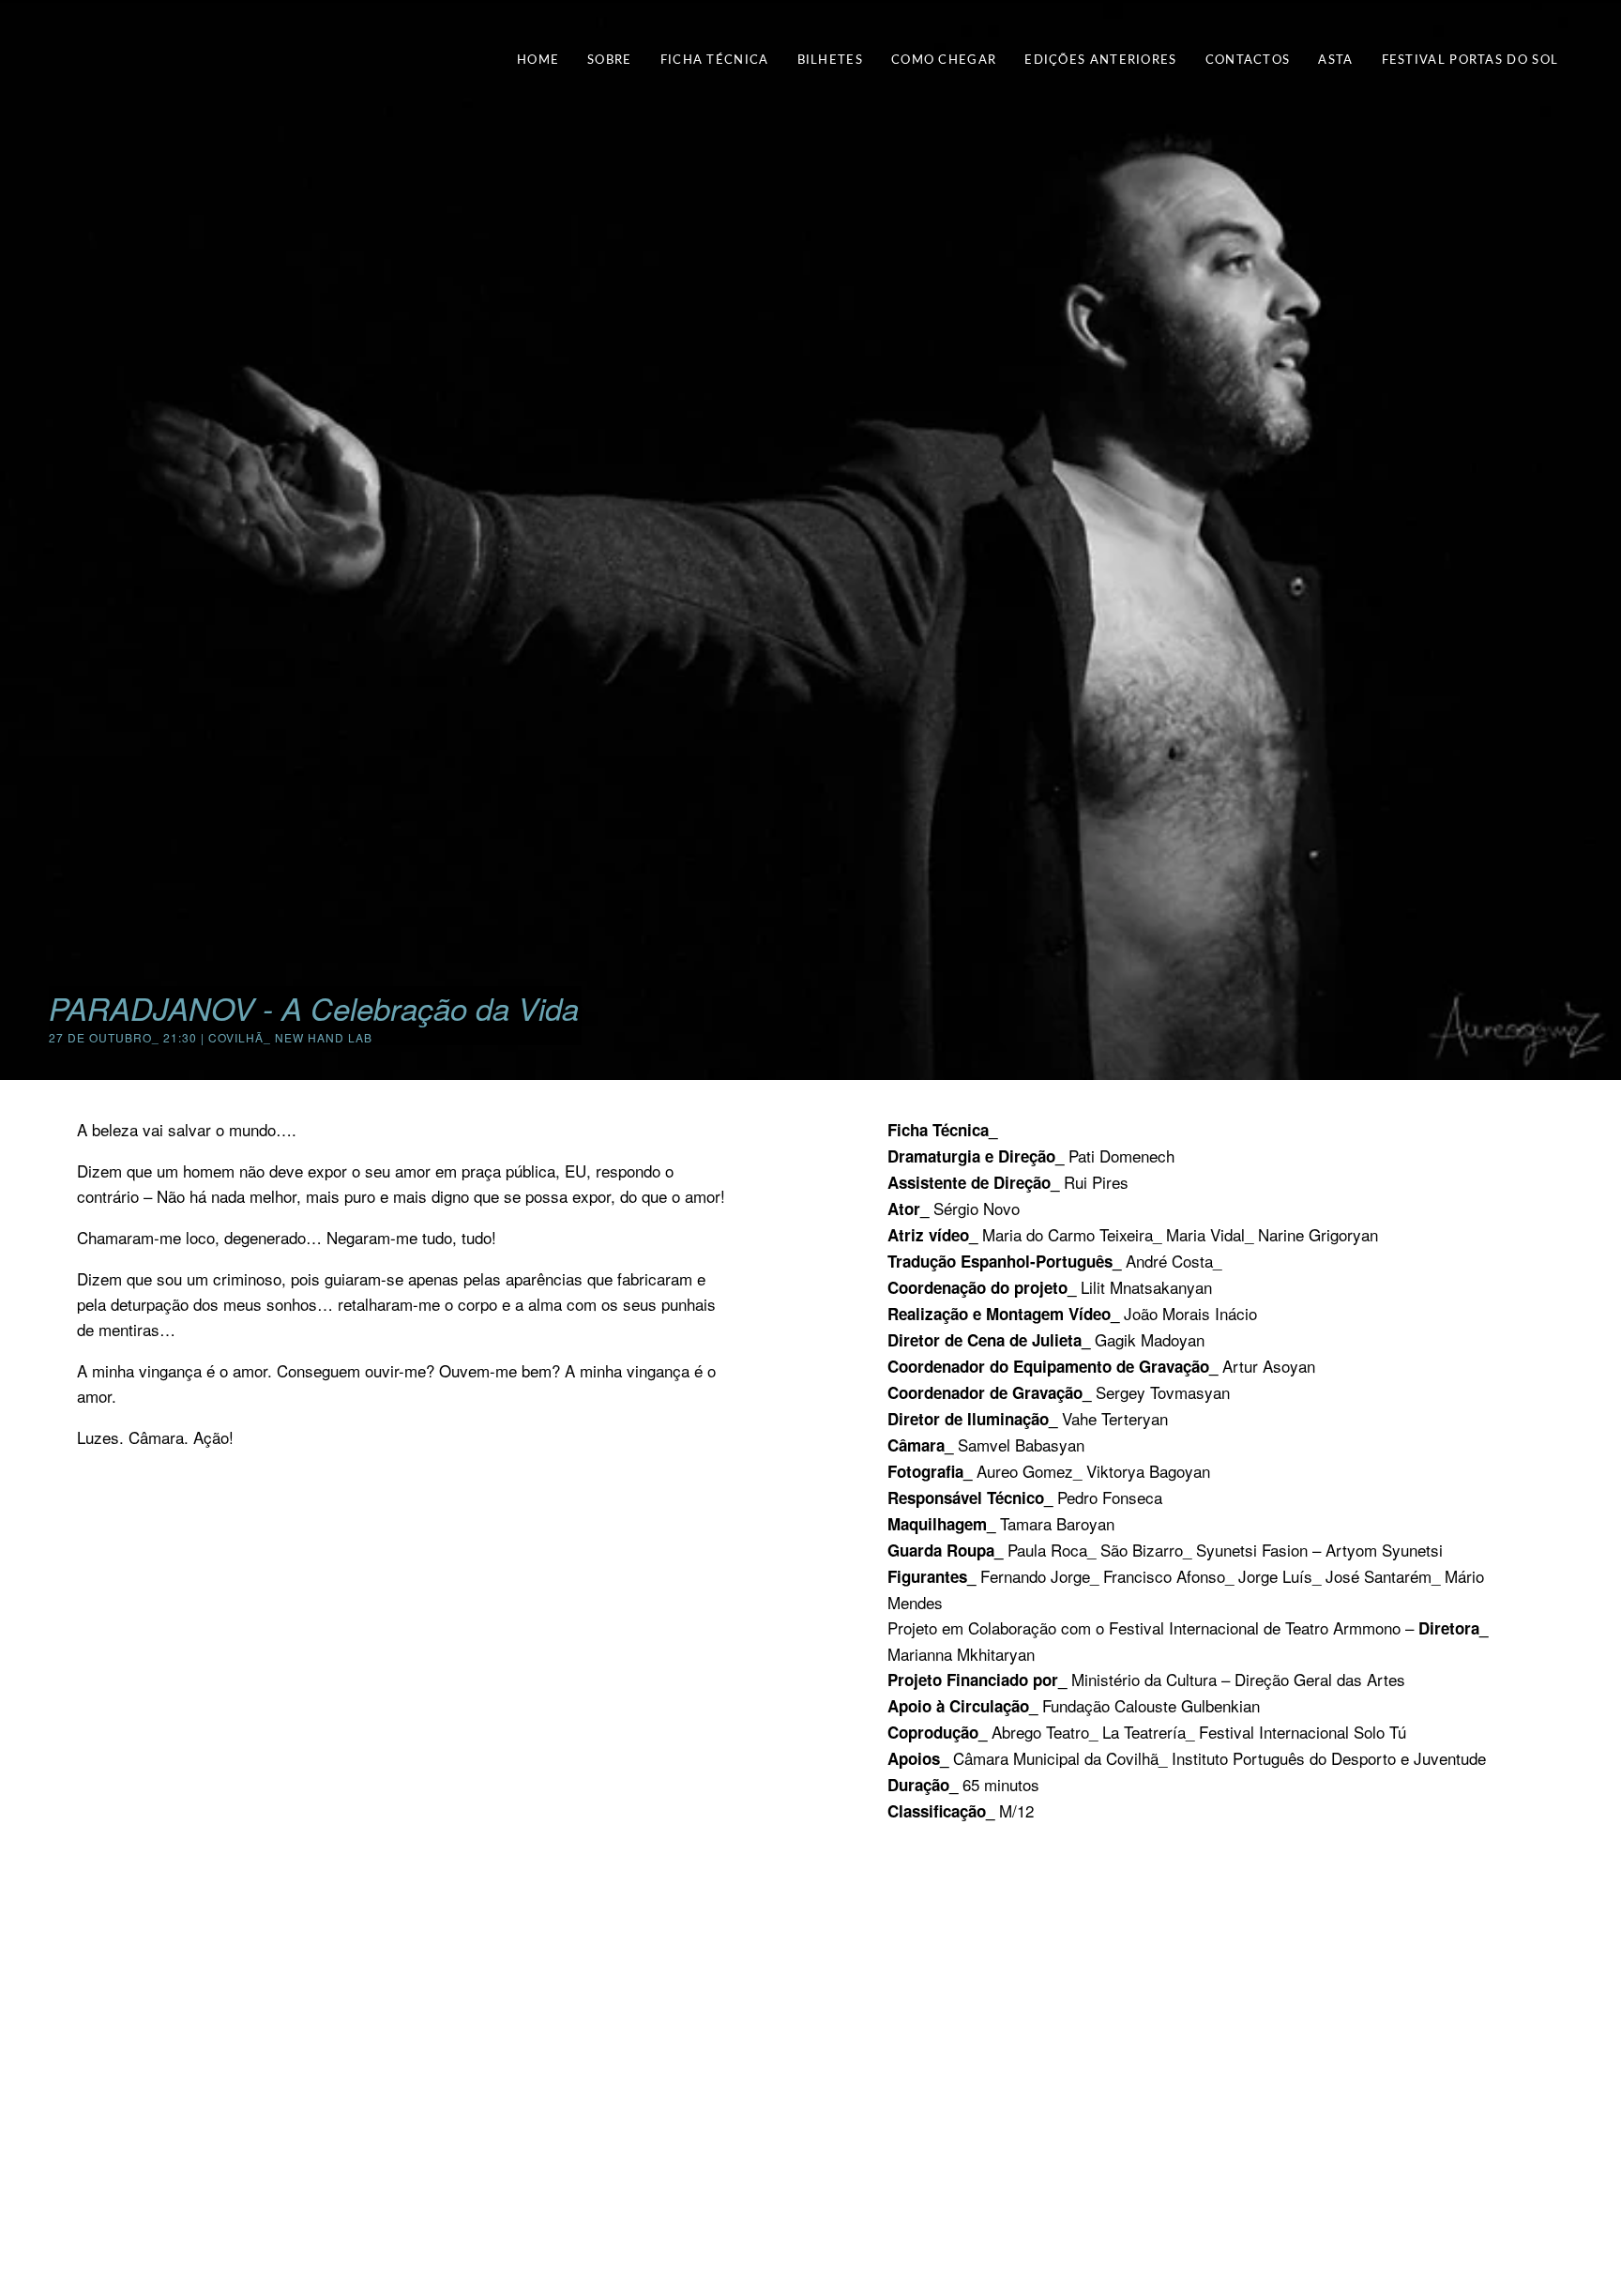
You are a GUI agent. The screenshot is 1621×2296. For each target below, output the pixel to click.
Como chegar (944, 61)
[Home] (72, 57)
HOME (538, 61)
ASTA (1335, 61)
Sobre (610, 61)
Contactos (1248, 61)
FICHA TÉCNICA (715, 61)
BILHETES (830, 61)
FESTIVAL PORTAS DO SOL (1470, 61)
